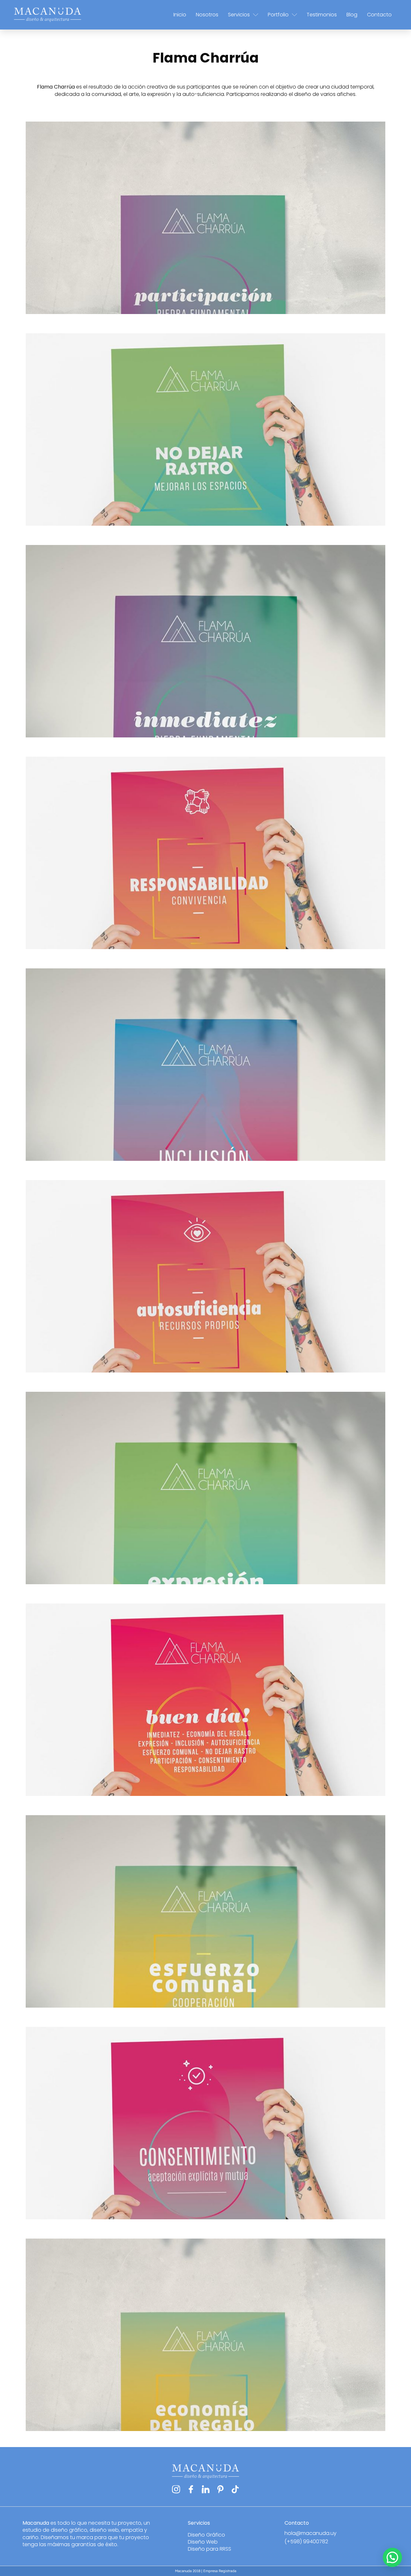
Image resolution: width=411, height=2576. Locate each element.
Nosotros (207, 15)
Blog (352, 15)
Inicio (180, 15)
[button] (392, 2557)
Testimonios (322, 15)
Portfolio (278, 15)
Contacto (379, 15)
